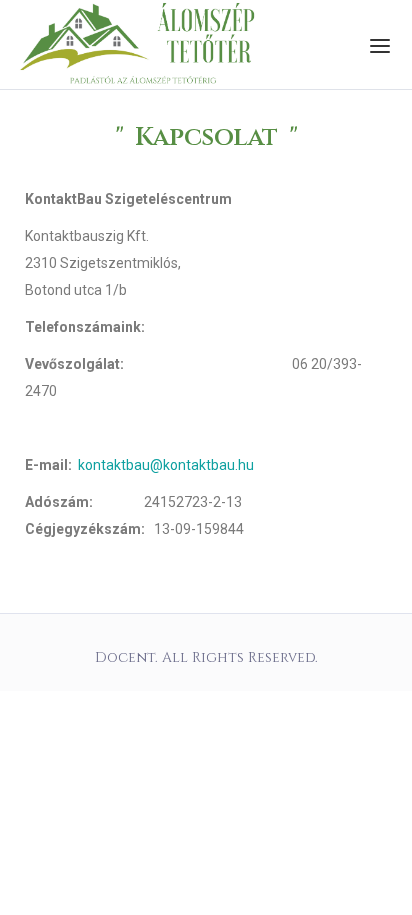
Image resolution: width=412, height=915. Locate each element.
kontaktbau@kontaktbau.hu (166, 465)
